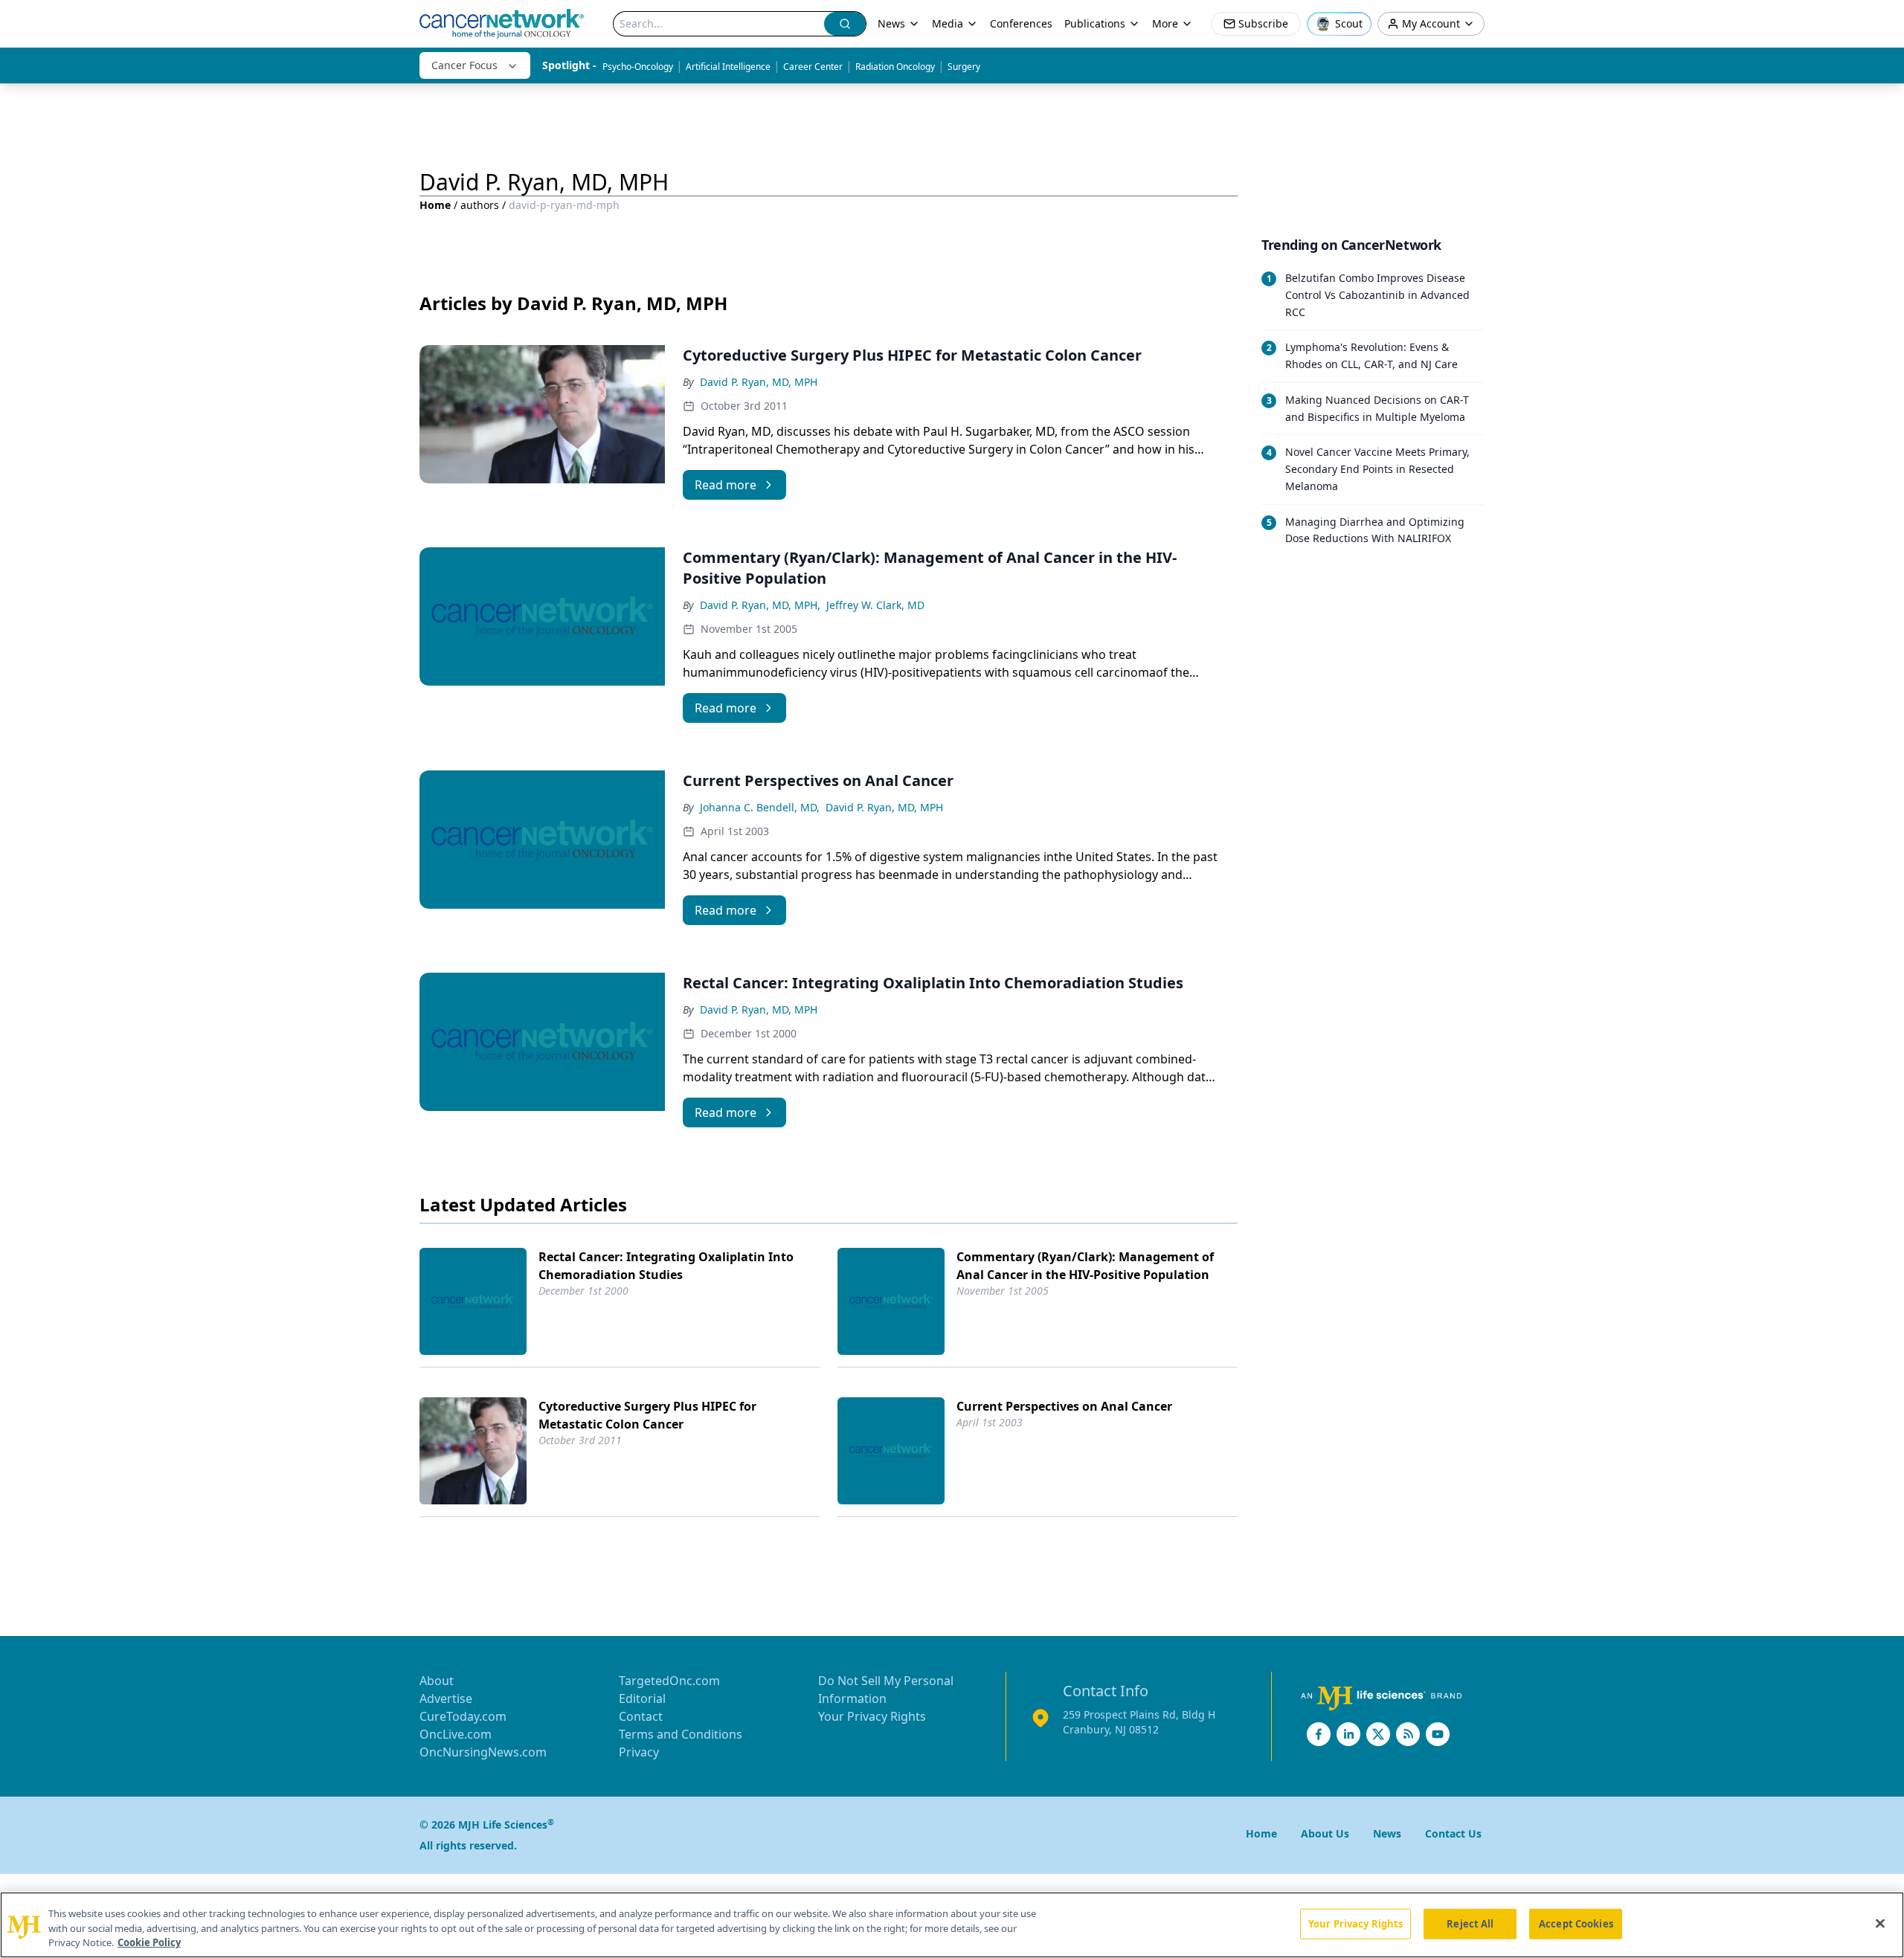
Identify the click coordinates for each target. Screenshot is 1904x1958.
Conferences (1021, 23)
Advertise (446, 1698)
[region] (952, 1925)
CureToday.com (463, 1716)
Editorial (642, 1698)
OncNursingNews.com (483, 1752)
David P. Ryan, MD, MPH (759, 382)
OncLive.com (456, 1734)
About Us (1325, 1833)
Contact (641, 1716)
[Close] (1880, 1923)
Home (435, 205)
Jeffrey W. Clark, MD (875, 605)
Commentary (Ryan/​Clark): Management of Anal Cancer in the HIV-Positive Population (1085, 1266)
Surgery (964, 67)
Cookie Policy (149, 1942)
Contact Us (1453, 1833)
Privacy (639, 1752)
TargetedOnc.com (669, 1681)
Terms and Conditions (681, 1734)
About (437, 1681)
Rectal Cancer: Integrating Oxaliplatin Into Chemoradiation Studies (666, 1266)
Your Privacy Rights (872, 1716)
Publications (1095, 23)
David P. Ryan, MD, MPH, (760, 605)
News (891, 23)
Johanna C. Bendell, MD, (760, 807)
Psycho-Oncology (638, 67)
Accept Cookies (1576, 1923)
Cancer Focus (464, 65)
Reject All (1470, 1923)
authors (480, 205)
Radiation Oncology (895, 67)
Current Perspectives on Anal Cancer (1064, 1406)
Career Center (813, 67)
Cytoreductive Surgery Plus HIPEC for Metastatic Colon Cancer (647, 1415)
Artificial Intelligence (728, 67)
